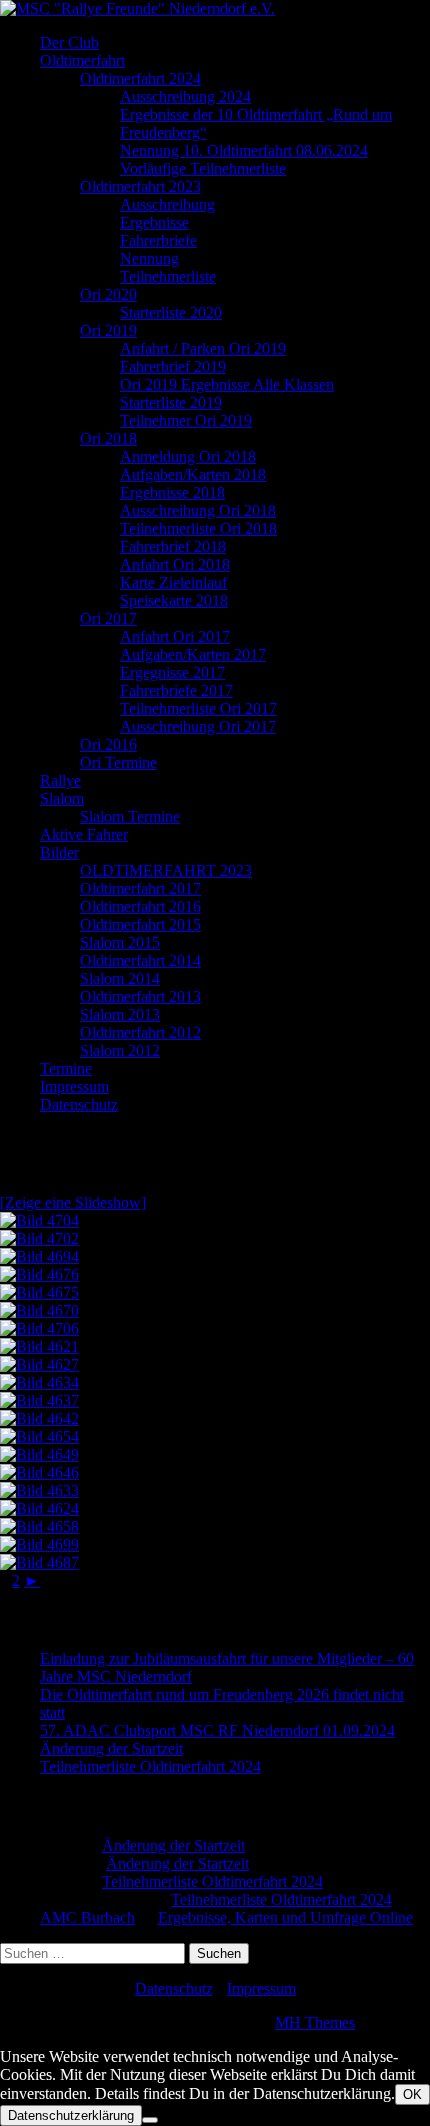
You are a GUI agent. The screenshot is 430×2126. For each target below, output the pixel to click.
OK (412, 2094)
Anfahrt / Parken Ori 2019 (203, 348)
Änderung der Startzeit (111, 1748)
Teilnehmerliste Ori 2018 (198, 528)
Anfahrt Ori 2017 (175, 636)
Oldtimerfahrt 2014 (140, 960)
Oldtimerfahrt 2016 (140, 906)
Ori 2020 (108, 294)
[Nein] (150, 2120)
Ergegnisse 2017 (172, 672)
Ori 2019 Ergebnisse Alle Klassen (227, 384)
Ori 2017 (108, 618)
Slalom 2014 (120, 978)
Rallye (60, 780)
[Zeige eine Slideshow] (73, 1202)
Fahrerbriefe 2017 (176, 690)
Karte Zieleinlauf (173, 582)
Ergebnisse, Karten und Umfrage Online (285, 1917)
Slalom (62, 798)
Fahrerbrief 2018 (173, 546)
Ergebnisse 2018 (172, 492)
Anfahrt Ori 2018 (175, 564)
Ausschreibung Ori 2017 (198, 726)
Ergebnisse (154, 222)
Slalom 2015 (120, 942)
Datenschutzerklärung (71, 2115)
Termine (66, 1068)
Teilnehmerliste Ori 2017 (198, 708)
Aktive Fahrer (84, 834)
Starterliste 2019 (171, 402)
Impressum (74, 1086)
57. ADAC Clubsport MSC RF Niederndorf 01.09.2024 (217, 1730)
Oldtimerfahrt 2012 (140, 1032)
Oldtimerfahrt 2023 (140, 186)
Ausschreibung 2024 (185, 96)
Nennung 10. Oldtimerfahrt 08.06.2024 (244, 150)
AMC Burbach (87, 1917)
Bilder (59, 852)
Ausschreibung (167, 204)
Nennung (149, 258)
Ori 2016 (108, 744)
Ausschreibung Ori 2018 (198, 510)
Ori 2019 (108, 330)
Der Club (69, 42)
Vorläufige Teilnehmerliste (203, 168)
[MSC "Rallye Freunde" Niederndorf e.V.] (137, 8)
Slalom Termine (130, 816)
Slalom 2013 (120, 1014)
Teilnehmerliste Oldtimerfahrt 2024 (150, 1766)
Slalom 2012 (120, 1050)
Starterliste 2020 (171, 312)
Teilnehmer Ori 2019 (186, 420)
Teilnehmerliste (168, 276)
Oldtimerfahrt (82, 60)
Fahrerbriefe (158, 240)
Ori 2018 (108, 438)
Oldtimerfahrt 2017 (140, 888)
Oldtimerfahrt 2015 (140, 924)
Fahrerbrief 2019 (173, 366)
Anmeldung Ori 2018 (188, 456)
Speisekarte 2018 (174, 600)
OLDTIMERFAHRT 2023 (166, 870)
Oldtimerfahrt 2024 (140, 78)
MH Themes (315, 2022)
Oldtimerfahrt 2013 (140, 996)
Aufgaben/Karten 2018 (193, 474)
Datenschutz (79, 1104)
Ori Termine (118, 762)
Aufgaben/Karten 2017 (193, 654)
